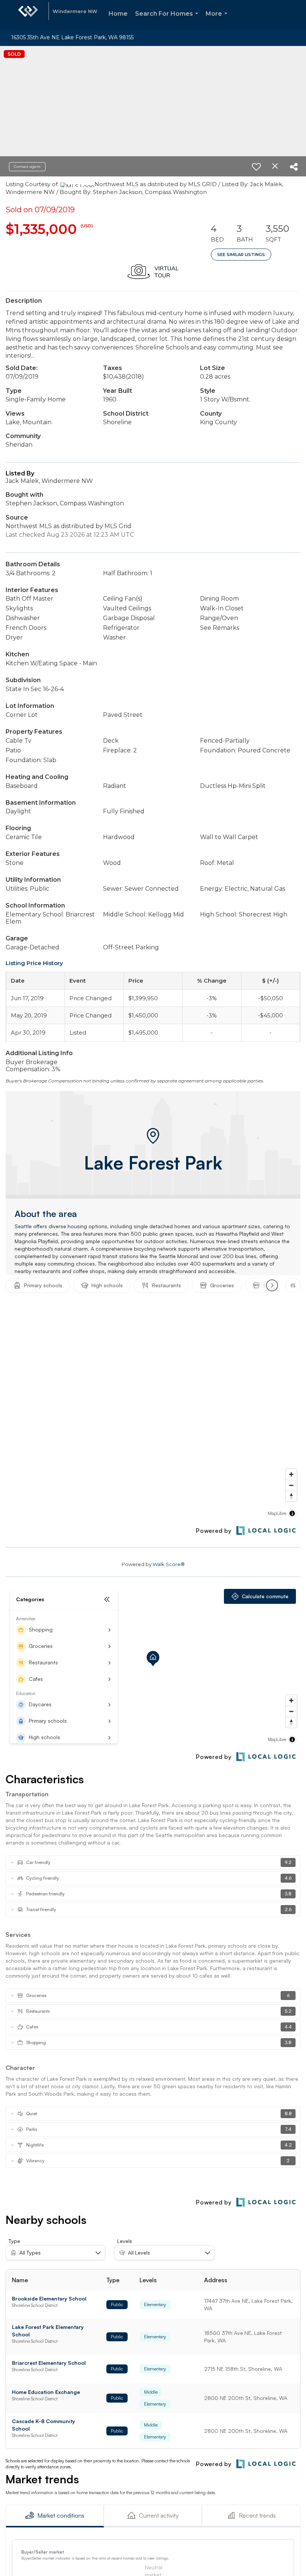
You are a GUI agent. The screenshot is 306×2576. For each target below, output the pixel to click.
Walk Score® (169, 1564)
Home (118, 14)
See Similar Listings (241, 255)
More (218, 20)
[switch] (256, 167)
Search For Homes (168, 20)
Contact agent (27, 167)
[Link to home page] (28, 15)
